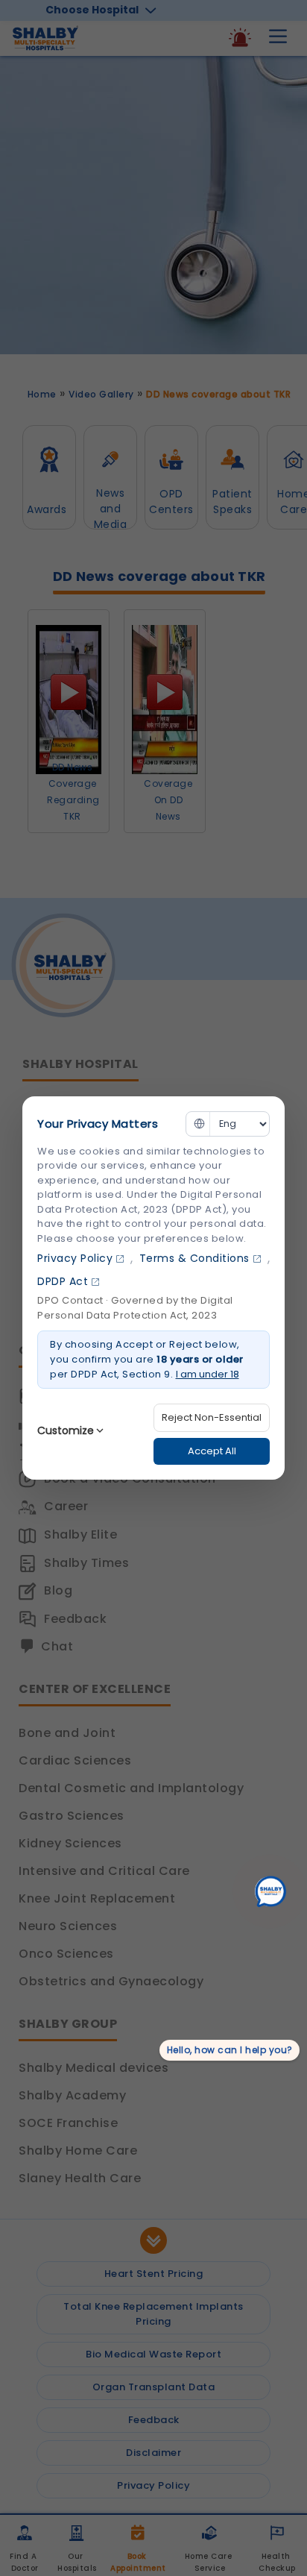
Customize (66, 1430)
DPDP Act (63, 1281)
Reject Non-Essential (212, 1417)
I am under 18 (208, 1374)
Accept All (212, 1451)
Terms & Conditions (194, 1258)
